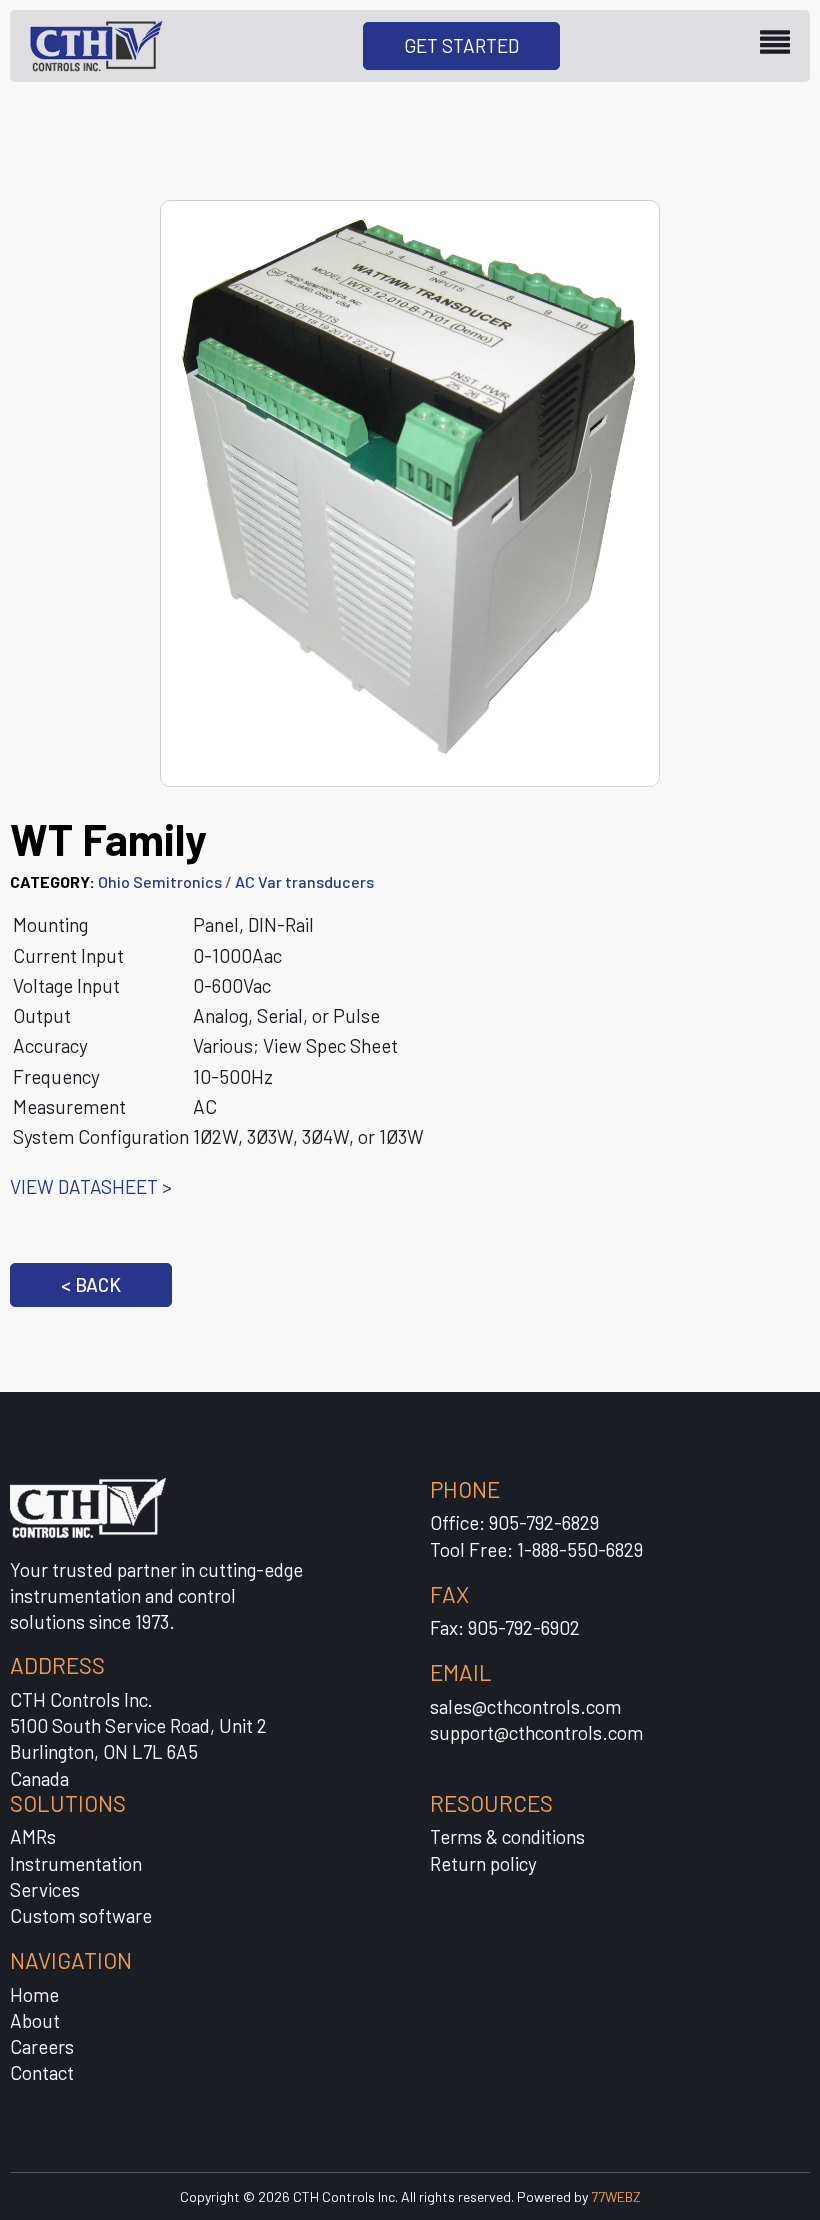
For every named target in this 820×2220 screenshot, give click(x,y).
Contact (42, 2072)
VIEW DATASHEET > (91, 1186)
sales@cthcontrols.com (525, 1706)
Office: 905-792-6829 (514, 1522)
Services (45, 1889)
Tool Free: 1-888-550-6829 (536, 1549)
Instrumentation (76, 1863)
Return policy (483, 1863)
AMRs (33, 1836)
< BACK (91, 1284)
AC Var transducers (304, 881)
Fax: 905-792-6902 (505, 1627)
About (35, 2020)
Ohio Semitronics (160, 881)
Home (34, 1994)
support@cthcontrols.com (536, 1732)
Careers (42, 2046)
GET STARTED (461, 45)
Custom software (81, 1915)
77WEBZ (616, 2196)
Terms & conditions (507, 1836)
